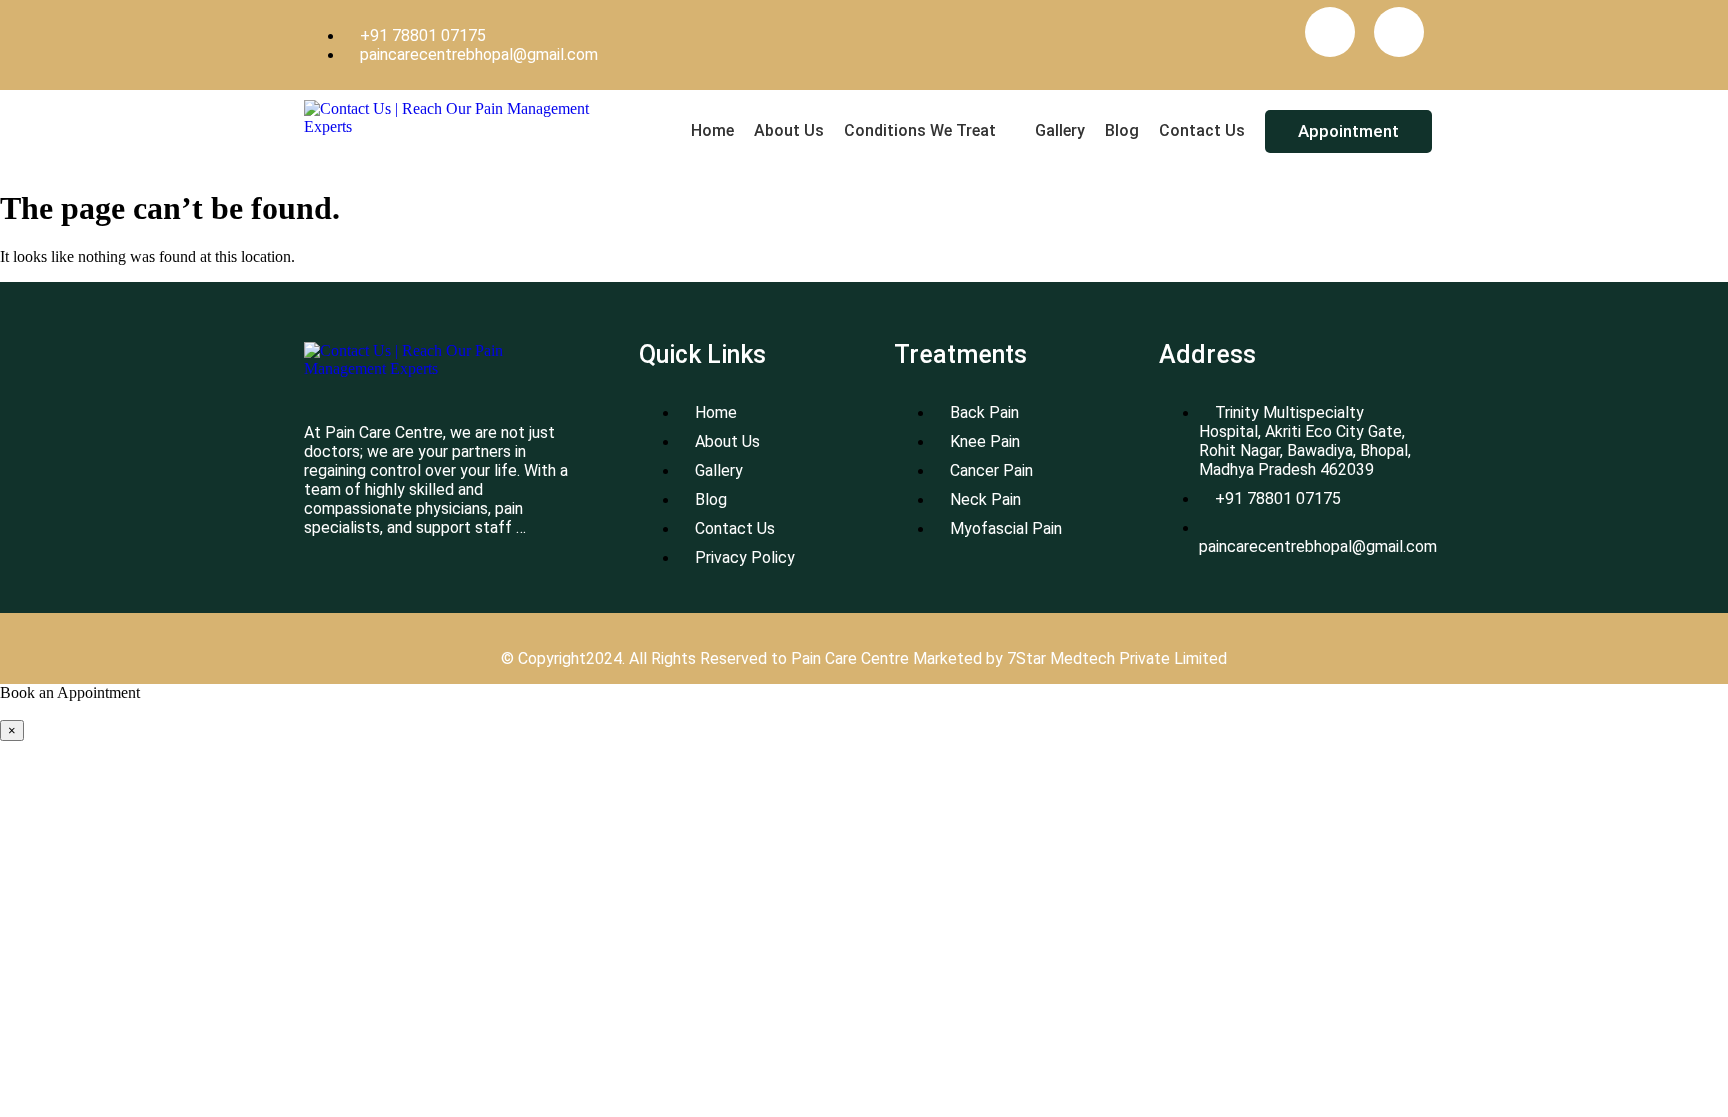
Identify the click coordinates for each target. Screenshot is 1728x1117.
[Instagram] (1399, 32)
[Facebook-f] (1330, 32)
